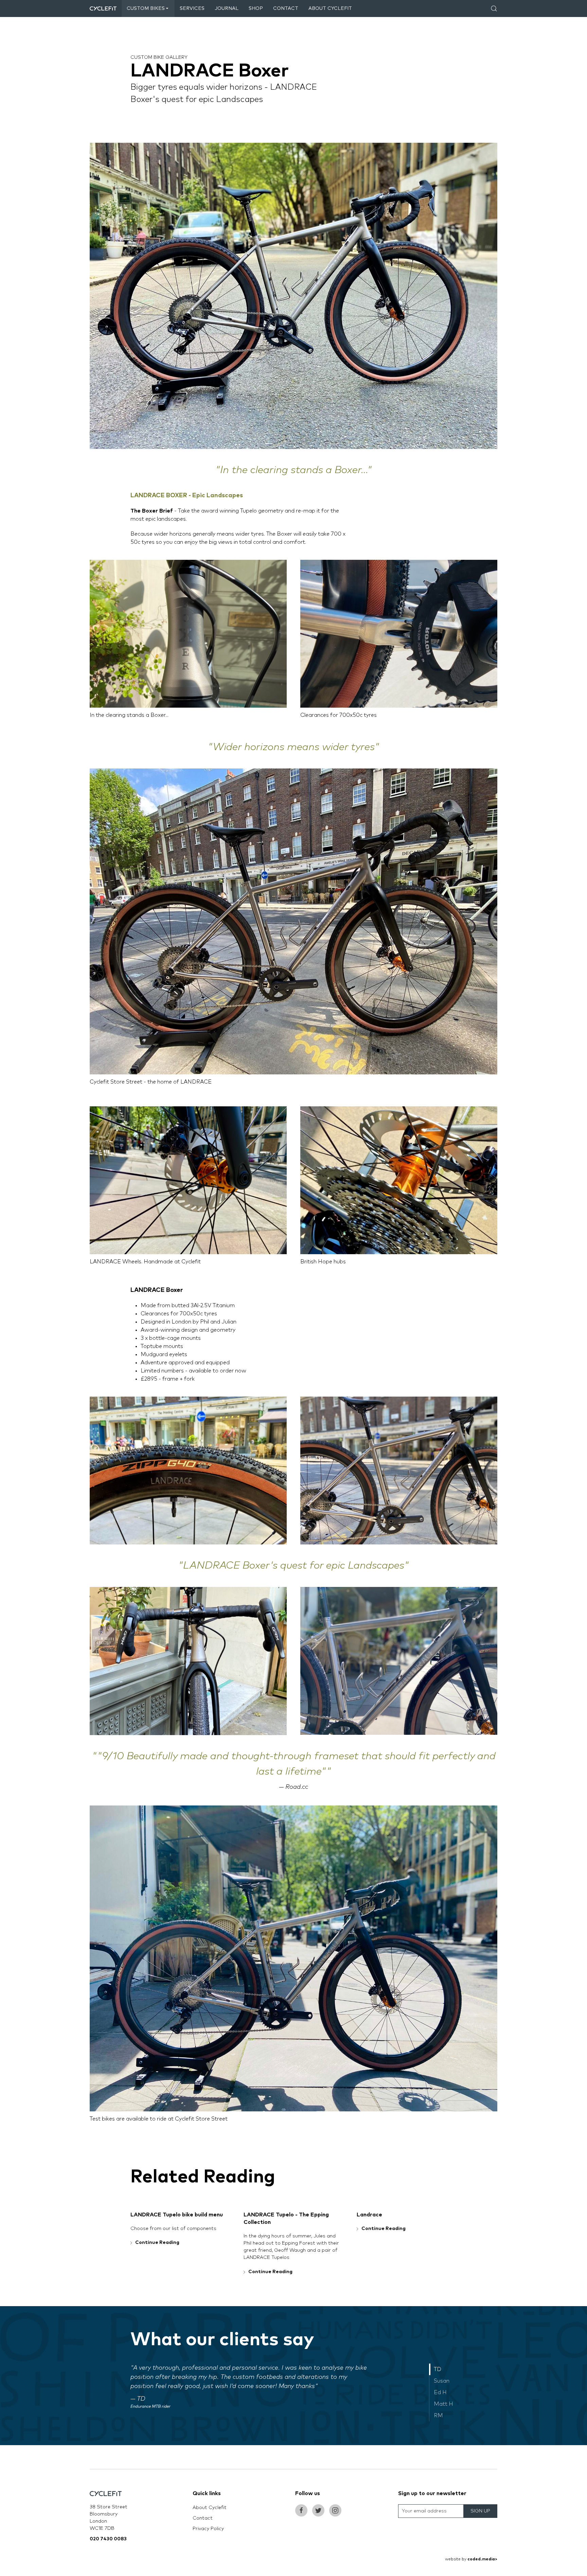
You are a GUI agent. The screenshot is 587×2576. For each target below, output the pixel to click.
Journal (227, 8)
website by (471, 2559)
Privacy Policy (208, 2529)
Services (192, 8)
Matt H (443, 2404)
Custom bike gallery (159, 57)
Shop (256, 8)
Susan (442, 2381)
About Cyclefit (330, 8)
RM (438, 2416)
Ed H (440, 2392)
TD (438, 2369)
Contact (286, 8)
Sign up (480, 2511)
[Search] (494, 8)
